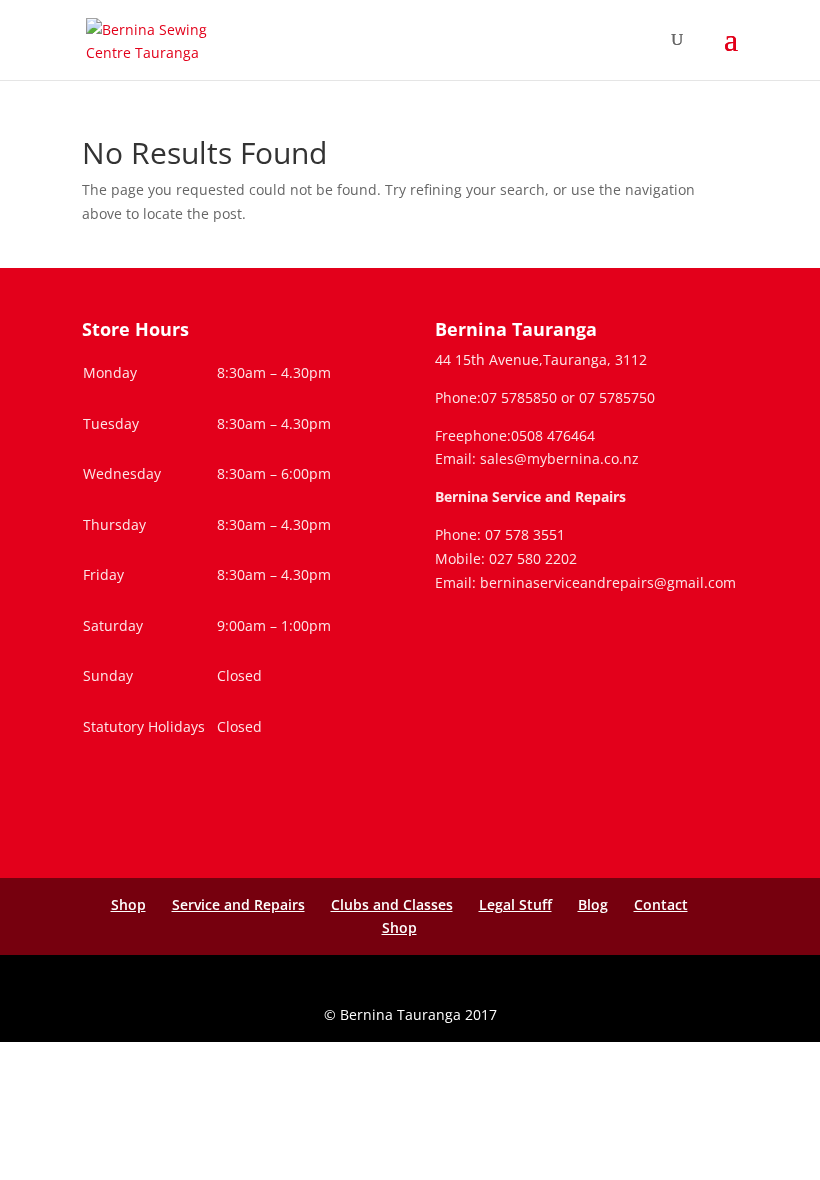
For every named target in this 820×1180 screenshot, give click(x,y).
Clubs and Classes (392, 904)
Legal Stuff (515, 904)
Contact (661, 904)
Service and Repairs (238, 904)
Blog (593, 904)
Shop (128, 904)
